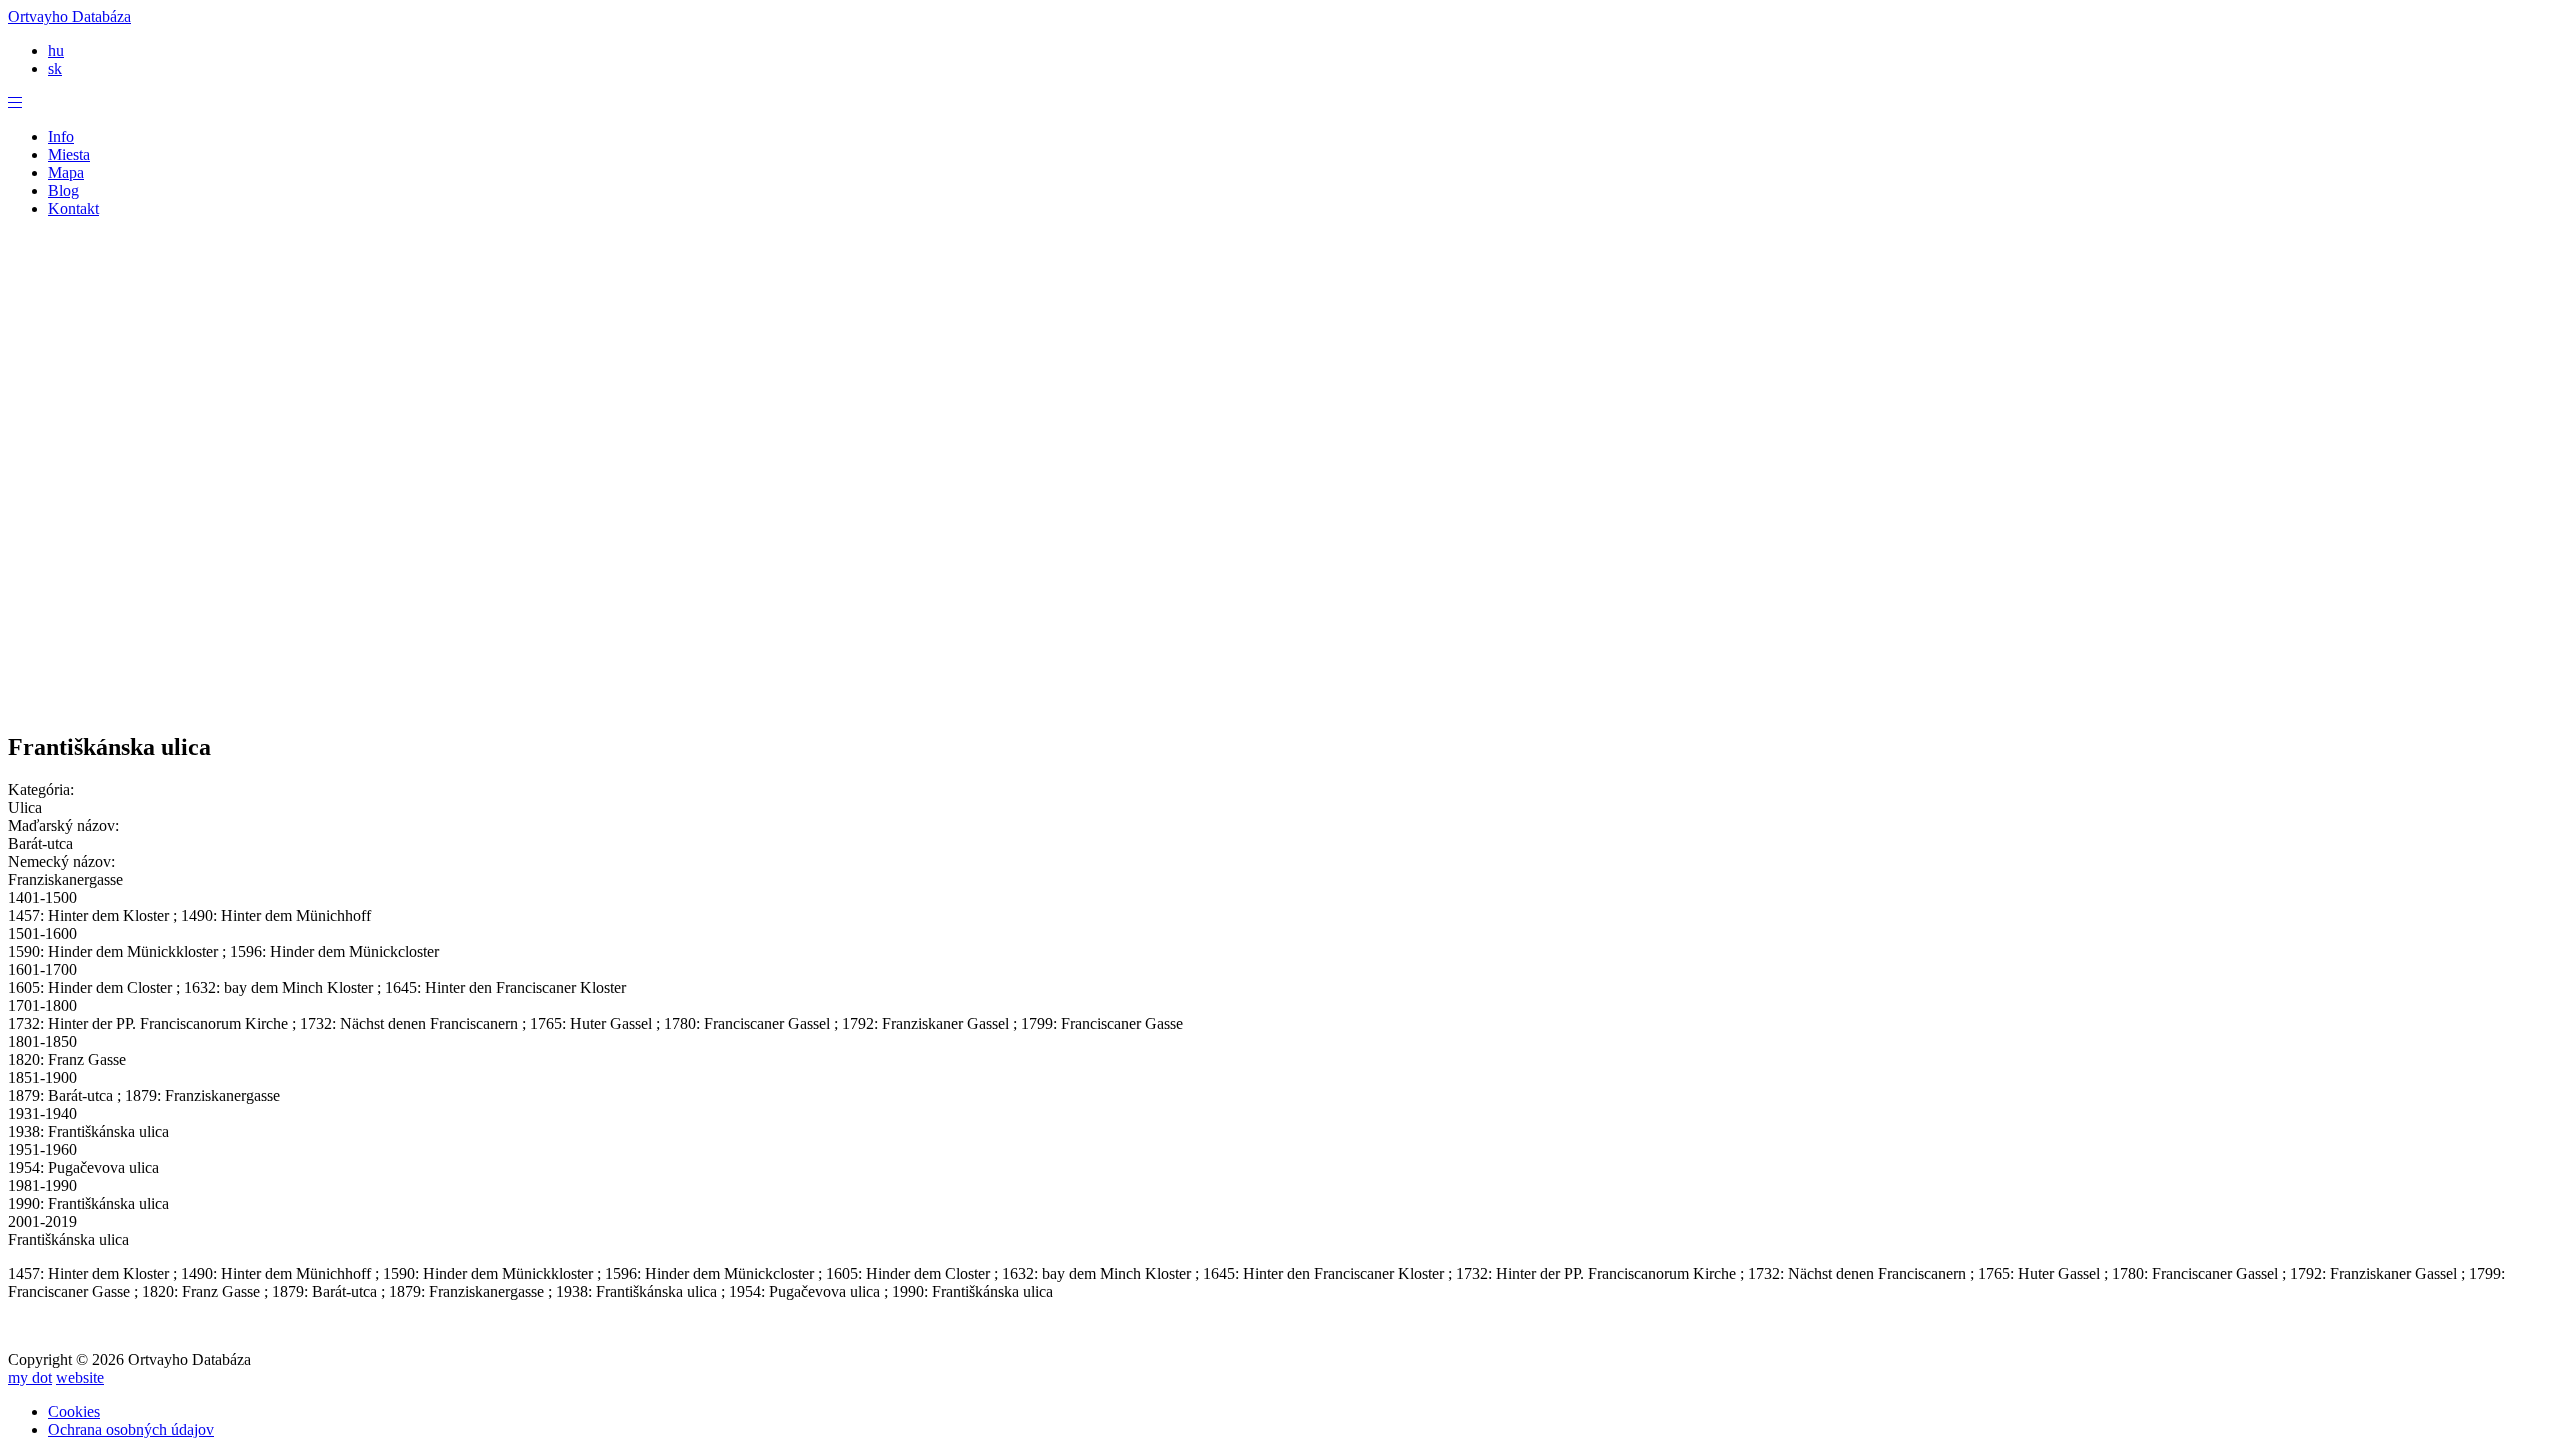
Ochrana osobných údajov (131, 1429)
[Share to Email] (1380, 686)
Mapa (66, 172)
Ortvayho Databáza (69, 16)
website (80, 1377)
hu (56, 50)
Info (61, 136)
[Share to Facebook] (1180, 686)
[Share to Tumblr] (1340, 686)
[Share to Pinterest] (1260, 686)
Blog (63, 190)
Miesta (69, 154)
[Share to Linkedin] (1300, 686)
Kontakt (73, 208)
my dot (30, 1377)
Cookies (74, 1411)
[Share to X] (1220, 686)
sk (55, 68)
